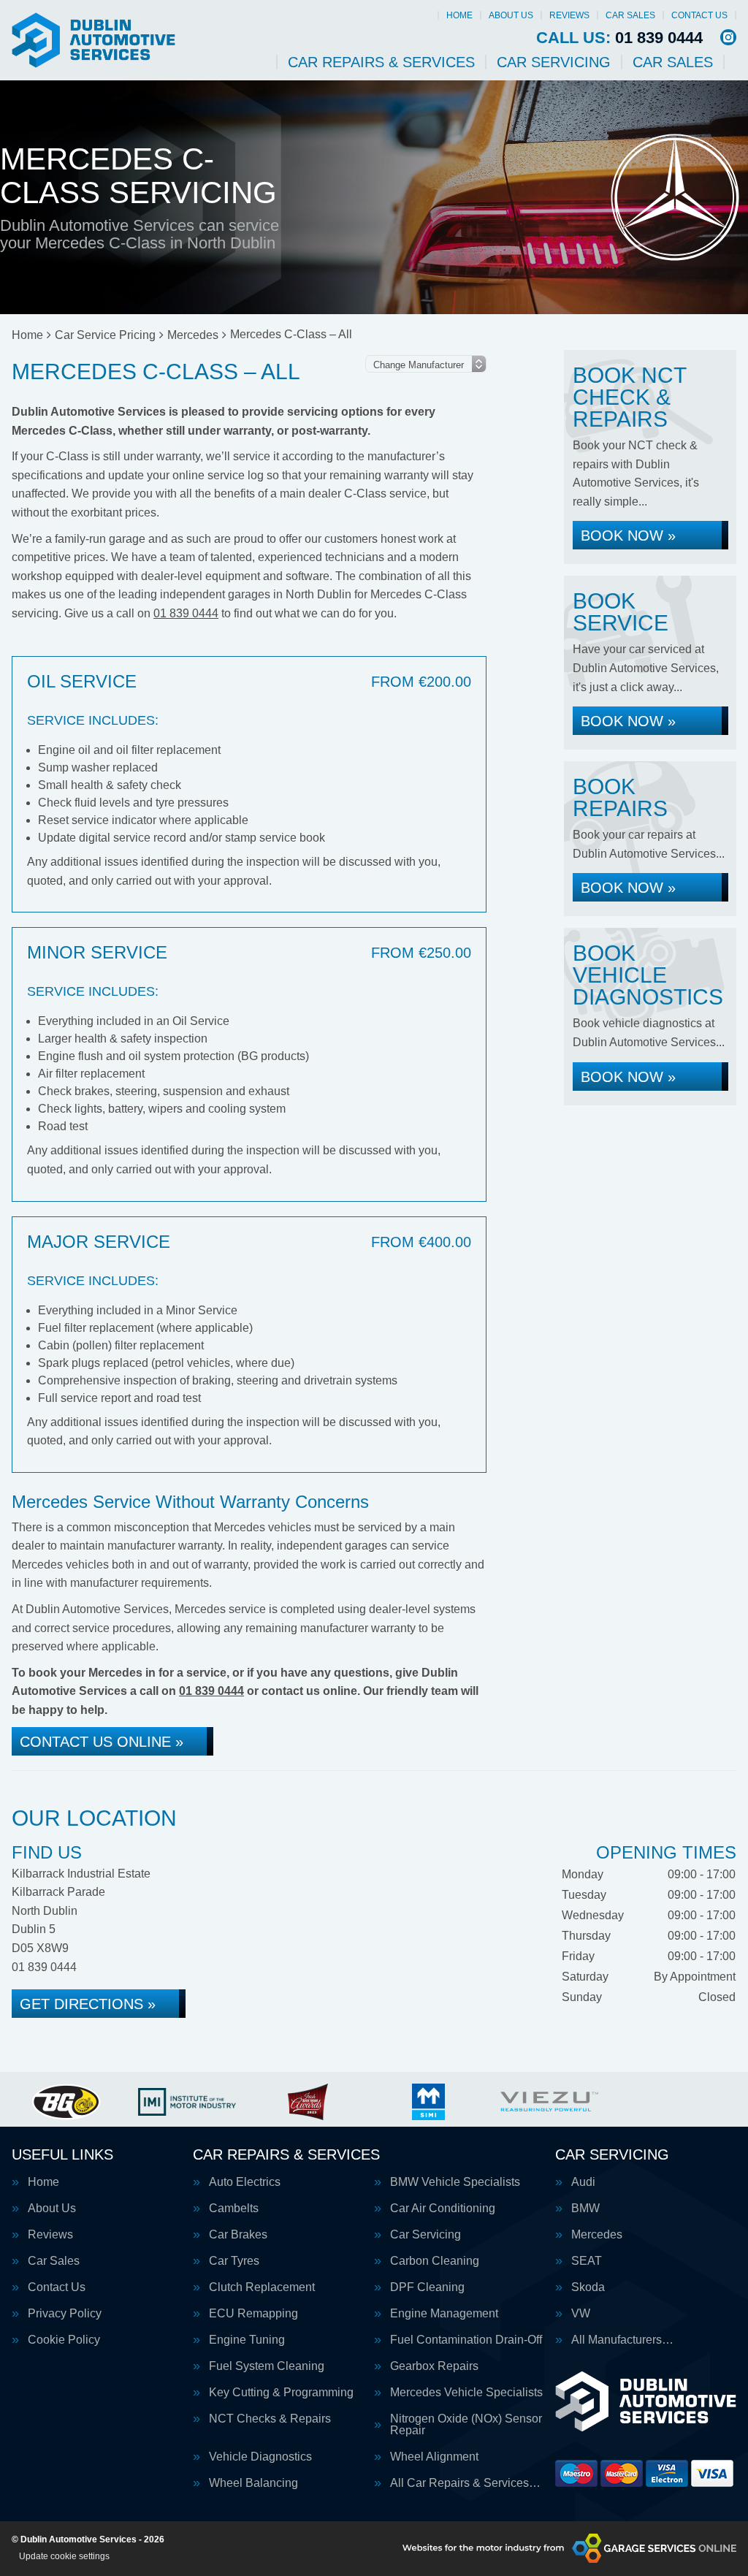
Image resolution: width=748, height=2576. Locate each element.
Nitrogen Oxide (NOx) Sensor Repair (466, 2425)
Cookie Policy (64, 2340)
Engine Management (444, 2314)
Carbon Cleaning (435, 2261)
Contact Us (699, 15)
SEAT (587, 2261)
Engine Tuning (247, 2340)
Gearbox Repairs (434, 2366)
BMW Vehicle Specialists (455, 2182)
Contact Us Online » (102, 1742)
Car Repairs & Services (381, 62)
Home (459, 15)
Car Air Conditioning (443, 2209)
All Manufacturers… (622, 2340)
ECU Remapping (253, 2314)
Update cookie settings (64, 2556)
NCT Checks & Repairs (270, 2419)
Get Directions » (88, 2004)
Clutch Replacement (262, 2287)
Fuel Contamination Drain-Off (466, 2340)
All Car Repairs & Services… (465, 2483)
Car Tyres (234, 2261)
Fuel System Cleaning (267, 2366)
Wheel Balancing (253, 2483)
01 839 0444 (619, 38)
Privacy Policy (65, 2314)
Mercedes (597, 2235)
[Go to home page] (93, 40)
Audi (583, 2182)
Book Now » (628, 536)
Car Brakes (238, 2235)
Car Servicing (554, 62)
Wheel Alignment (434, 2457)
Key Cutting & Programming (281, 2393)
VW (581, 2314)
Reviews (569, 15)
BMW (585, 2209)
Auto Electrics (245, 2182)
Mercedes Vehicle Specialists (466, 2393)
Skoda (588, 2287)
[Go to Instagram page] (728, 37)
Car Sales (630, 15)
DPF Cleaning (427, 2287)
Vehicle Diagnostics (260, 2457)
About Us (511, 15)
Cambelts (234, 2209)
